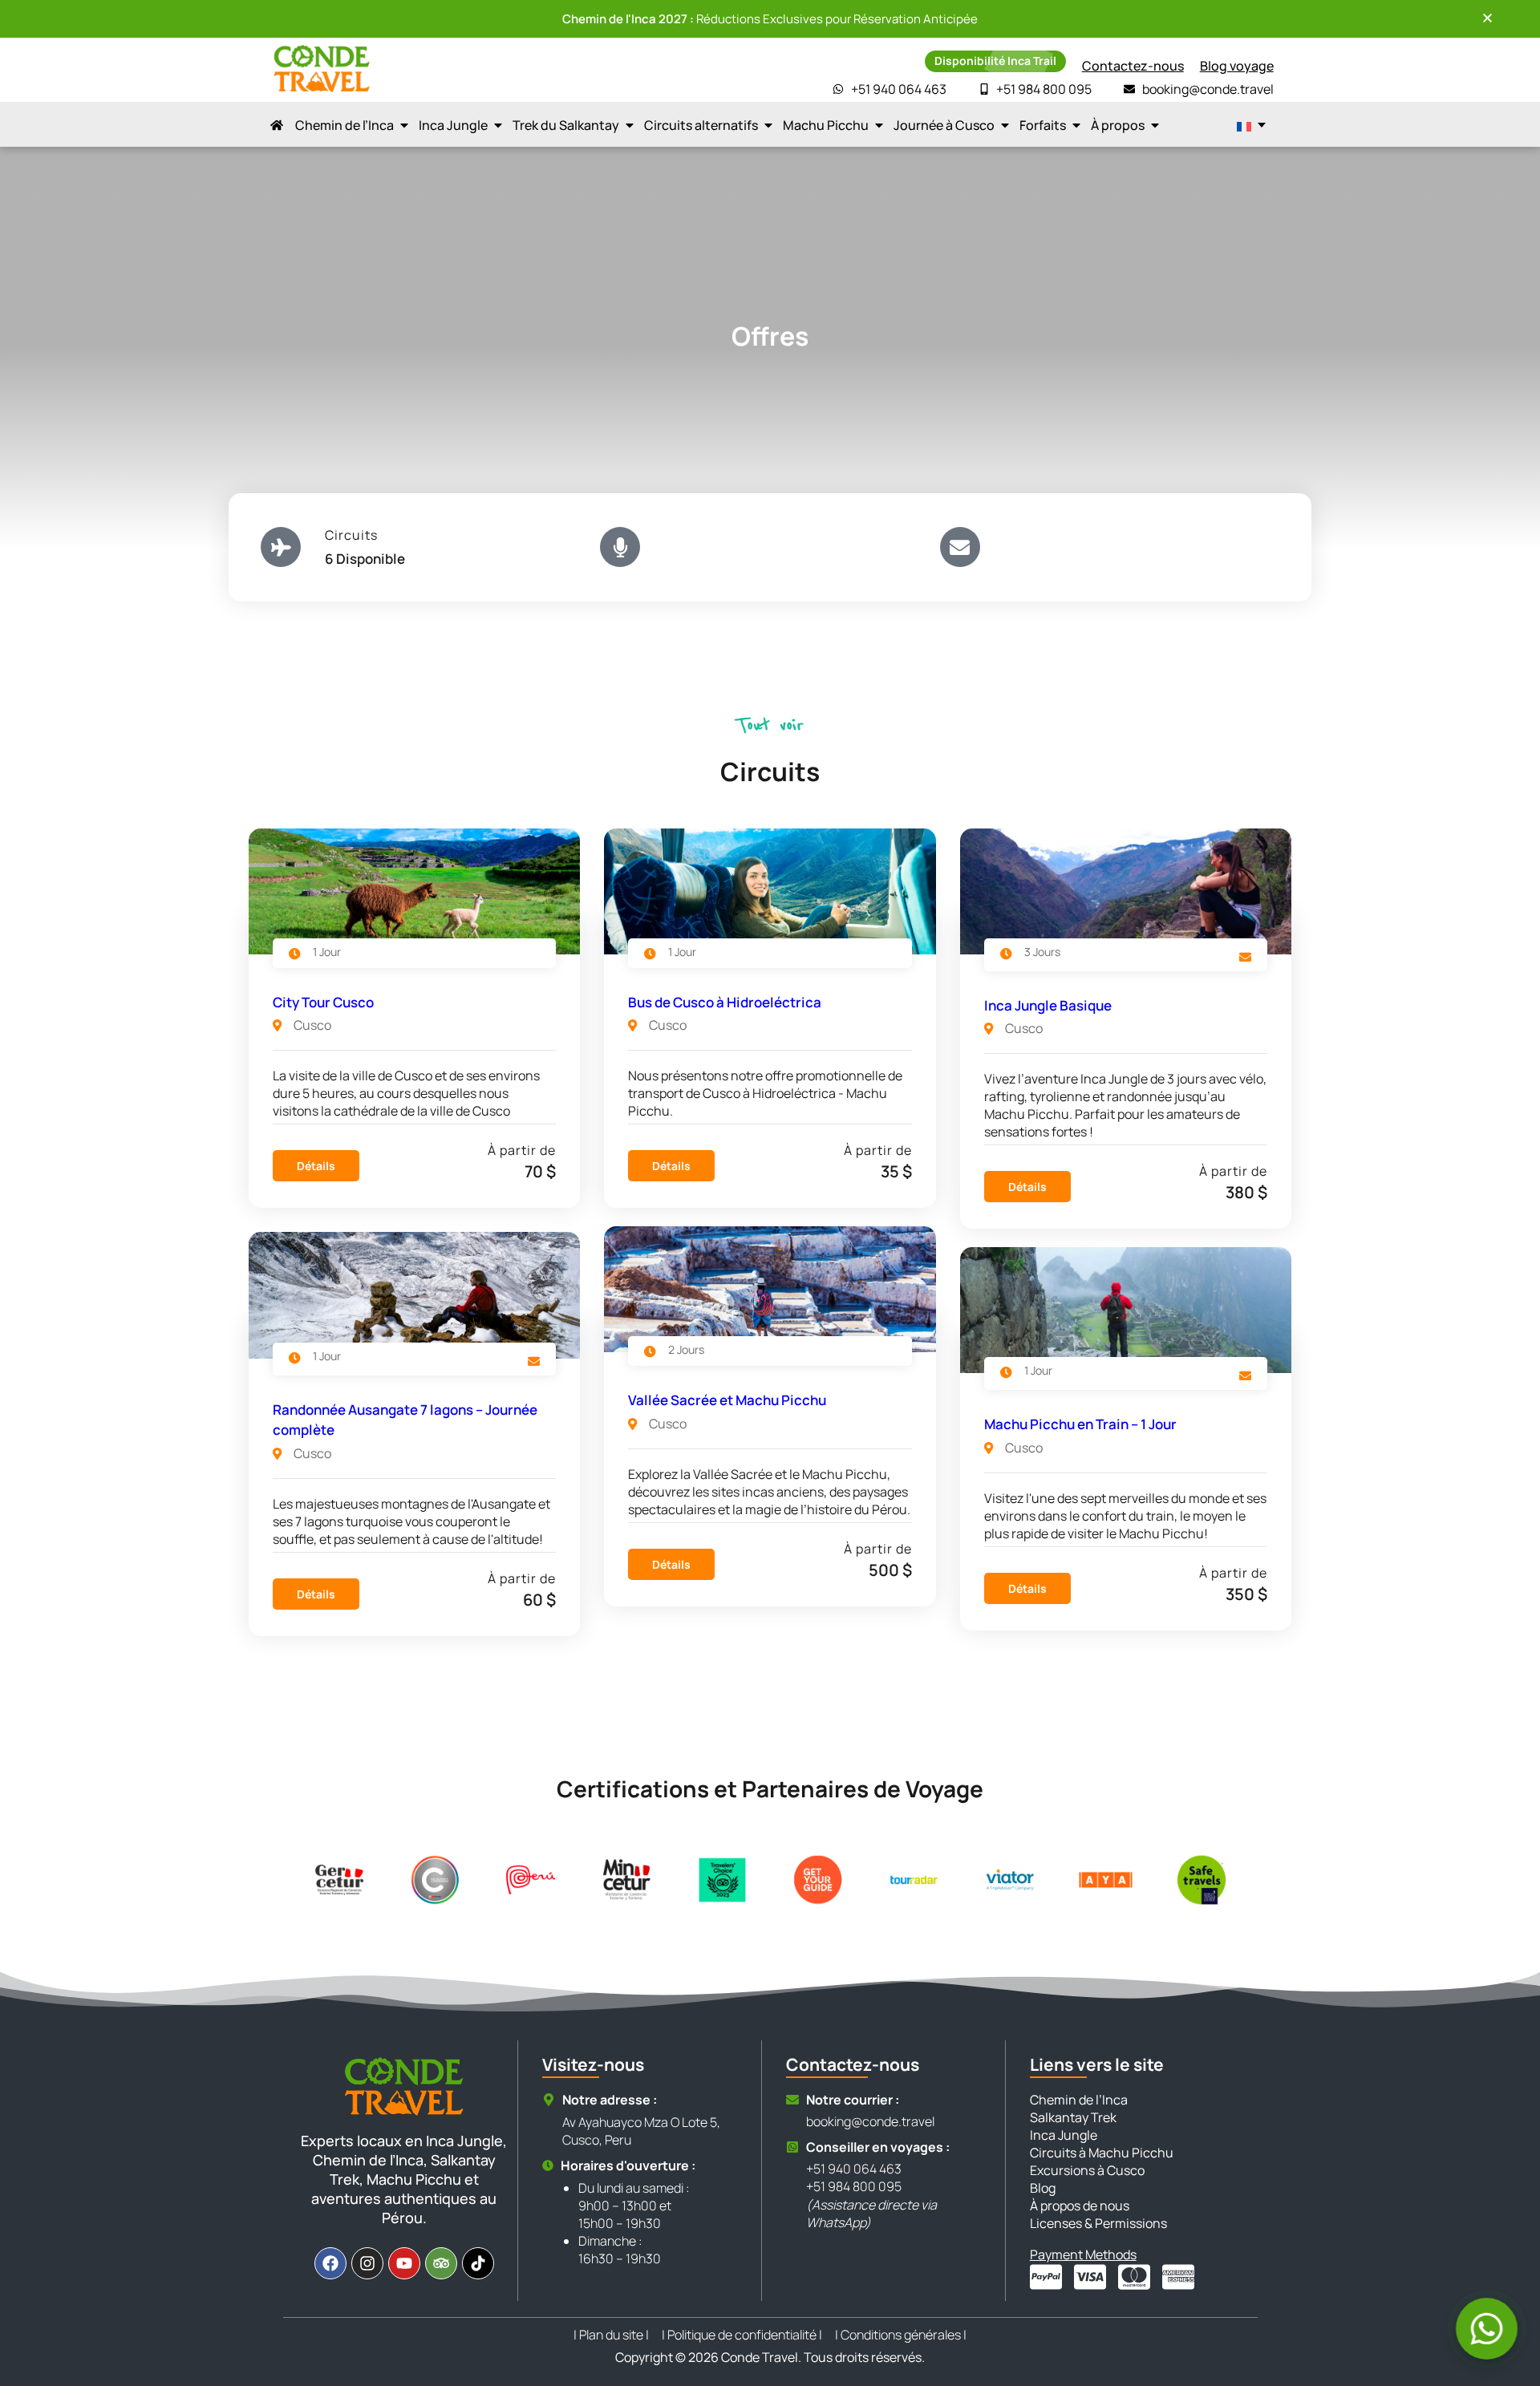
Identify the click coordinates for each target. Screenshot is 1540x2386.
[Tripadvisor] (441, 2263)
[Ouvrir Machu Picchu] (879, 125)
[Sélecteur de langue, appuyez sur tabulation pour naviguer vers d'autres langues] (1251, 125)
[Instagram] (367, 2263)
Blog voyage (1237, 66)
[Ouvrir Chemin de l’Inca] (404, 125)
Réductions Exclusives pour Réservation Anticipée (770, 19)
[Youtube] (404, 2263)
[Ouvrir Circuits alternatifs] (768, 125)
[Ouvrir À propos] (1155, 125)
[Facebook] (330, 2263)
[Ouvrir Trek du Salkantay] (630, 125)
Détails (316, 1166)
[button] (1487, 18)
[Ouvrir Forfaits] (1076, 125)
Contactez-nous (1133, 66)
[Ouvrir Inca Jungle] (498, 125)
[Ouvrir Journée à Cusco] (1005, 125)
